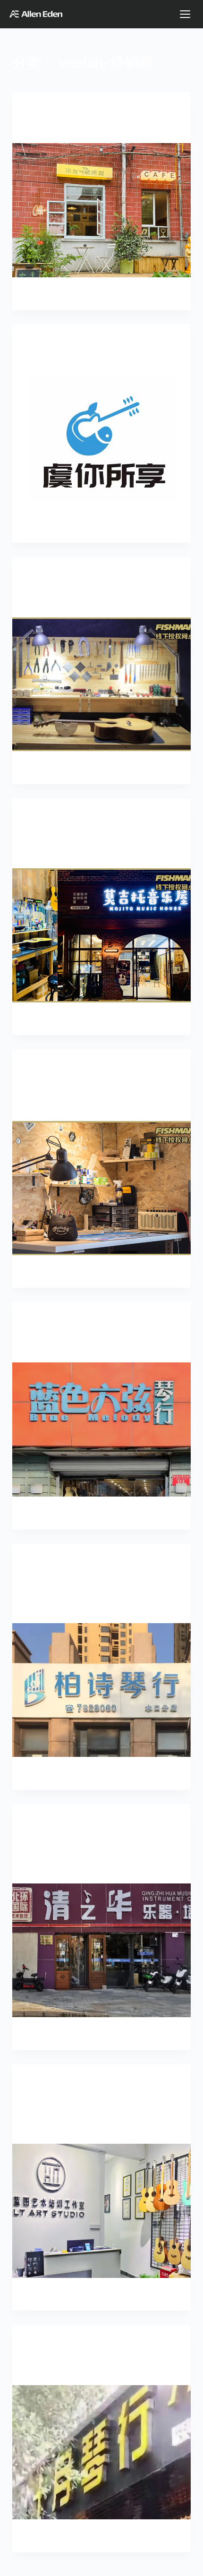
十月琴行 (43, 2370)
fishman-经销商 (50, 576)
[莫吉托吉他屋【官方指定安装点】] (101, 935)
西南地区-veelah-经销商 (127, 2343)
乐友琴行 (43, 128)
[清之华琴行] (101, 1951)
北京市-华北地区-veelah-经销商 (116, 1321)
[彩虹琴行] (101, 443)
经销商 (81, 111)
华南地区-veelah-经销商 (75, 1572)
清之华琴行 (48, 1868)
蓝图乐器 (43, 2128)
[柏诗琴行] (101, 1690)
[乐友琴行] (101, 210)
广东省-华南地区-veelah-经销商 (116, 1581)
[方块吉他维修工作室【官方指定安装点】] (101, 1188)
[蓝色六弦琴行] (101, 1429)
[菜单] (185, 14)
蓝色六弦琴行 (52, 1348)
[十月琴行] (101, 2452)
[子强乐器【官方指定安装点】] (101, 685)
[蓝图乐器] (101, 2211)
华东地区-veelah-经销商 (110, 817)
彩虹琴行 (43, 361)
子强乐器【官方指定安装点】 (82, 602)
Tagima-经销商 (48, 1562)
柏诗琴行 (43, 1608)
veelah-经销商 (48, 111)
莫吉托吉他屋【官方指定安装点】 (90, 853)
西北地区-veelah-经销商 (130, 576)
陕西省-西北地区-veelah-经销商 (79, 836)
